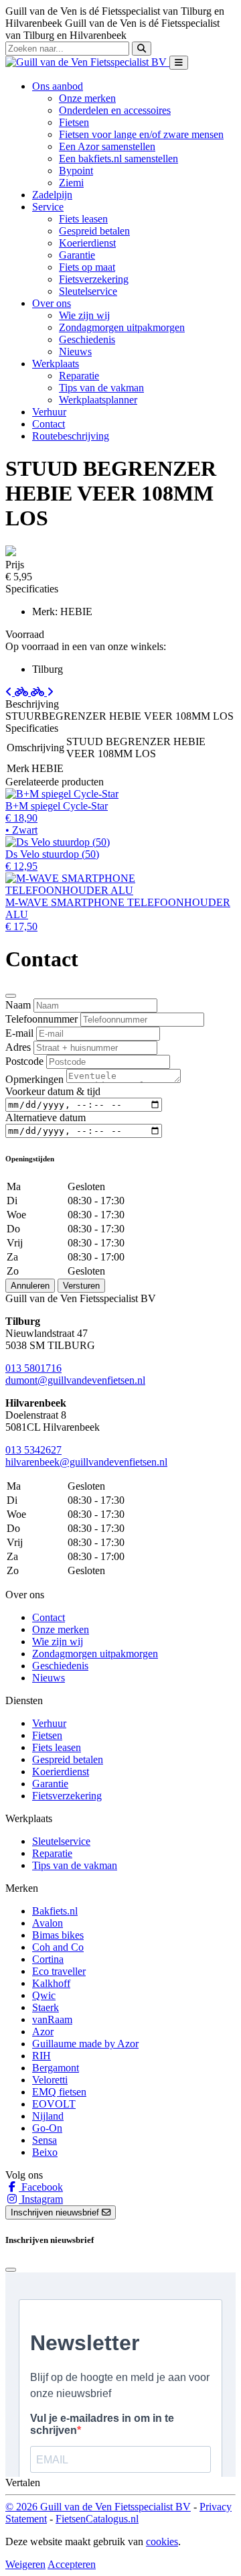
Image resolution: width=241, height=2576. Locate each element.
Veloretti (50, 2080)
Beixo (45, 2152)
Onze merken (87, 98)
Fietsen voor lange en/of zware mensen (141, 134)
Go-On (47, 2128)
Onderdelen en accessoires (115, 110)
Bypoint (76, 171)
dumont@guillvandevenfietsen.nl (75, 1380)
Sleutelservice (88, 291)
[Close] (11, 996)
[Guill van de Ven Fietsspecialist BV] (87, 62)
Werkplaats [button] (56, 364)
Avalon (48, 1923)
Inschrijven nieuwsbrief (56, 2212)
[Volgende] (42, 692)
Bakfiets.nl (55, 1911)
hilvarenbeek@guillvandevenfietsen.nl (86, 1462)
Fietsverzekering (94, 279)
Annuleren (30, 1286)
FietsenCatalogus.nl (97, 2519)
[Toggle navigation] (179, 63)
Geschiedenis (87, 339)
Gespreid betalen (94, 231)
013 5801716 (33, 1368)
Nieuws (75, 351)
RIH (42, 2056)
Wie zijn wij (84, 315)
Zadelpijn (52, 195)
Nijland (48, 2116)
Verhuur (49, 412)
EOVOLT (54, 2104)
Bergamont (56, 2068)
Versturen (81, 1286)
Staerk (46, 2007)
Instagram (41, 2199)
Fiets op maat (87, 267)
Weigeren (25, 2564)
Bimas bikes (58, 1935)
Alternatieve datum (46, 1117)
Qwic (44, 1995)
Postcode (24, 1061)
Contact (49, 424)
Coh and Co (58, 1947)
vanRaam (52, 2019)
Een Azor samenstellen (107, 146)
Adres (18, 1047)
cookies (162, 2541)
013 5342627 (33, 1450)
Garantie (77, 255)
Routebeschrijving (71, 436)
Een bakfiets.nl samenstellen (118, 158)
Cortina (48, 1959)
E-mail (19, 1033)
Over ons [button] (52, 303)
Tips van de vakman (101, 388)
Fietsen (74, 122)
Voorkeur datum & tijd (53, 1091)
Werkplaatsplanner (98, 400)
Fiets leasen (83, 219)
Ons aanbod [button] (58, 86)
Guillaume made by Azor (85, 2044)
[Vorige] (18, 692)
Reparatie (79, 376)
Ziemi (71, 183)
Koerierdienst (87, 243)
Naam (18, 1005)
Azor (43, 2032)
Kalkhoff (51, 1983)
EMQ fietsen (59, 2092)
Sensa (45, 2140)
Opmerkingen (34, 1079)
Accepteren (72, 2564)
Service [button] (48, 207)
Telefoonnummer (42, 1019)
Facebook (41, 2187)
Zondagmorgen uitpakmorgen (122, 327)
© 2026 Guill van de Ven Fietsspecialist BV (98, 2507)
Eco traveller (59, 1971)
